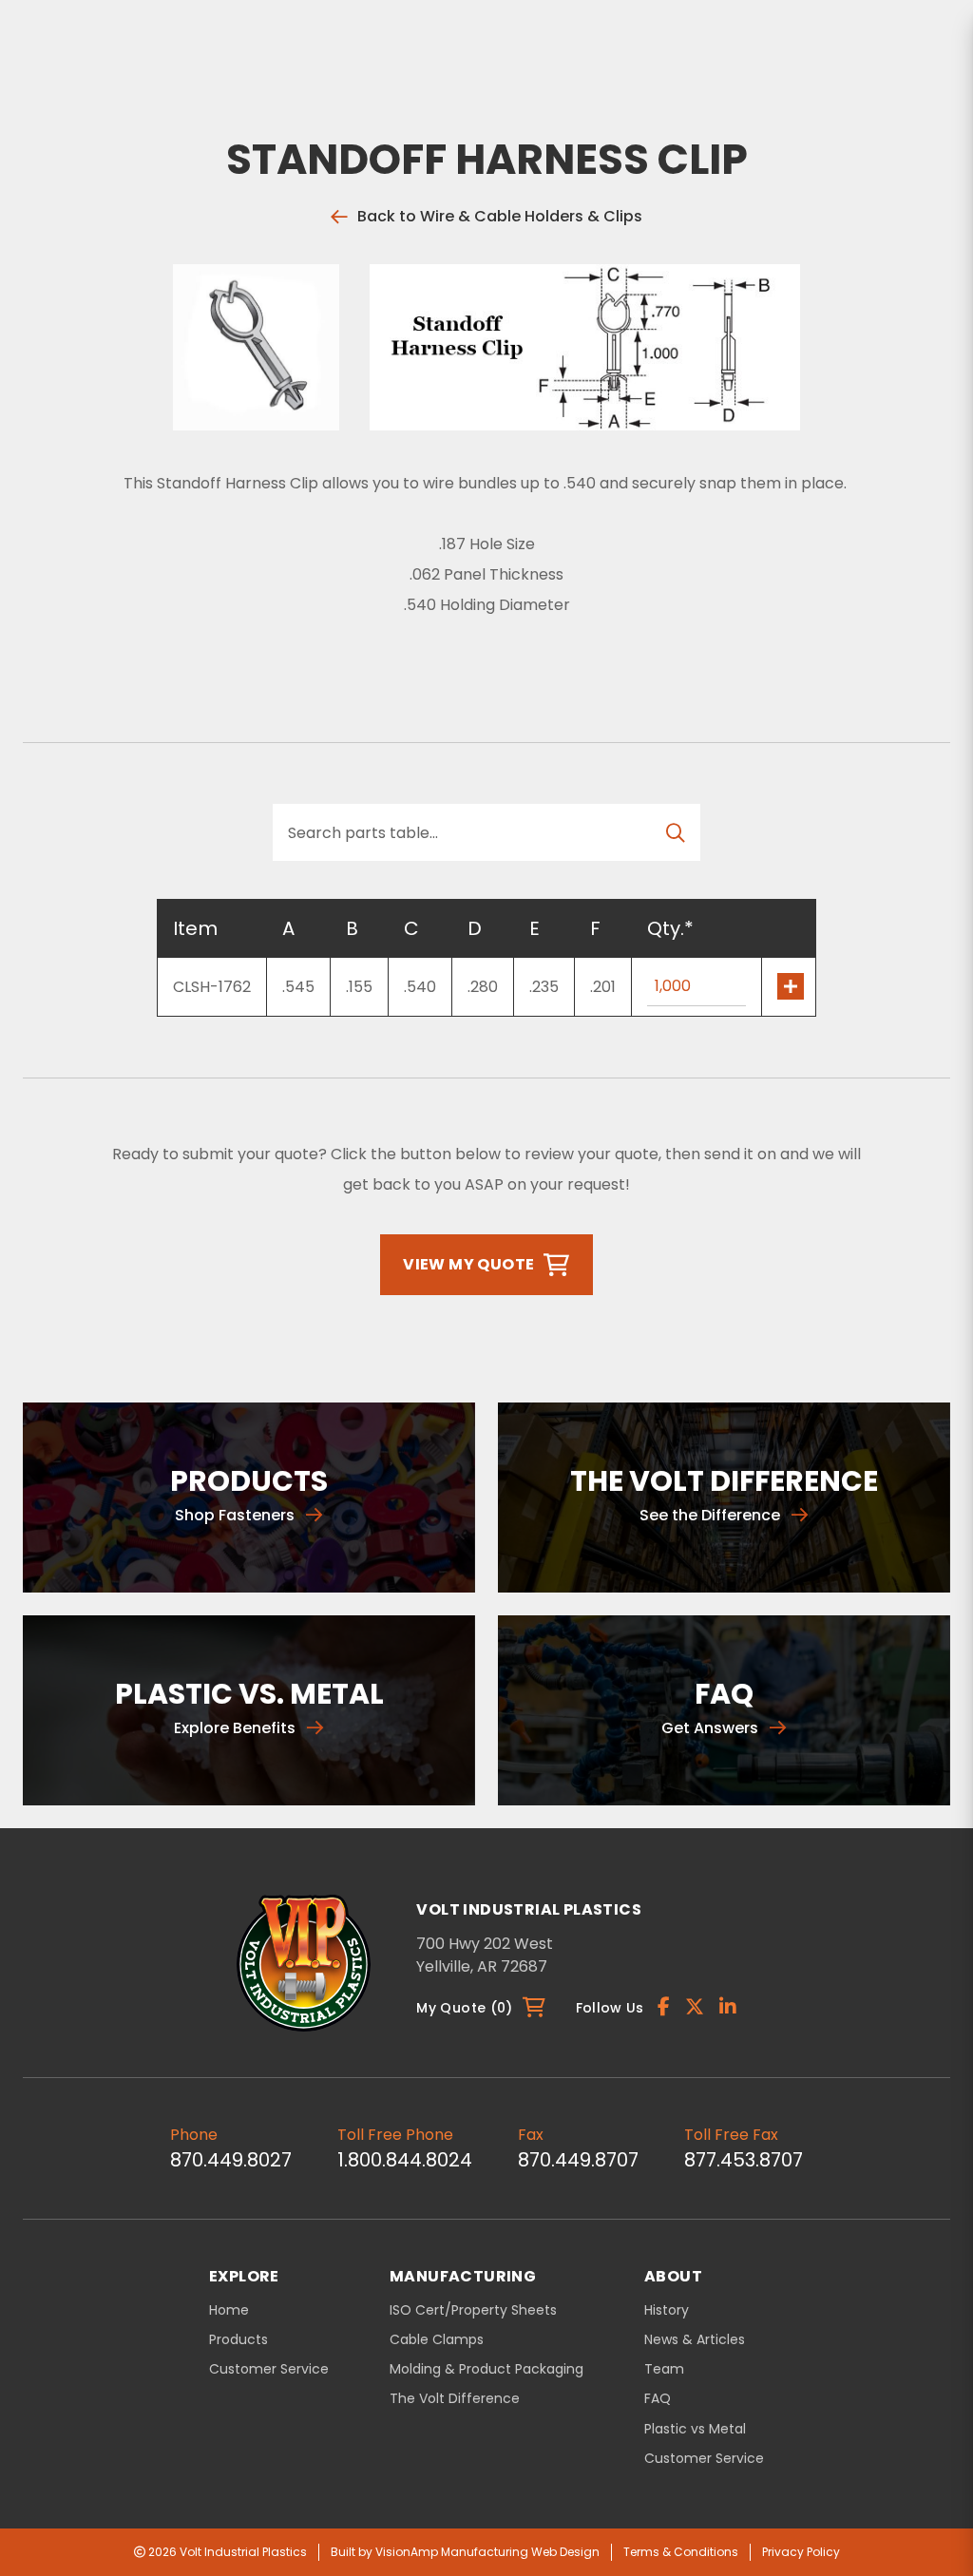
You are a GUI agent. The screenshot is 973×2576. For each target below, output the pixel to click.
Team (664, 2369)
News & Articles (695, 2340)
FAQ (658, 2399)
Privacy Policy (801, 2552)
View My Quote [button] (468, 1264)
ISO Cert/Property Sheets (473, 2310)
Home (229, 2310)
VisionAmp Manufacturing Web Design (487, 2552)
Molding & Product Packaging (486, 2369)
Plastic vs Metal (695, 2429)
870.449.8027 (231, 2160)
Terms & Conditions (681, 2552)
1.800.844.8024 (405, 2160)
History (667, 2310)
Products (238, 2339)
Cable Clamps (437, 2340)
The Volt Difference (455, 2399)
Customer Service (269, 2369)
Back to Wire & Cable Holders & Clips (500, 216)
